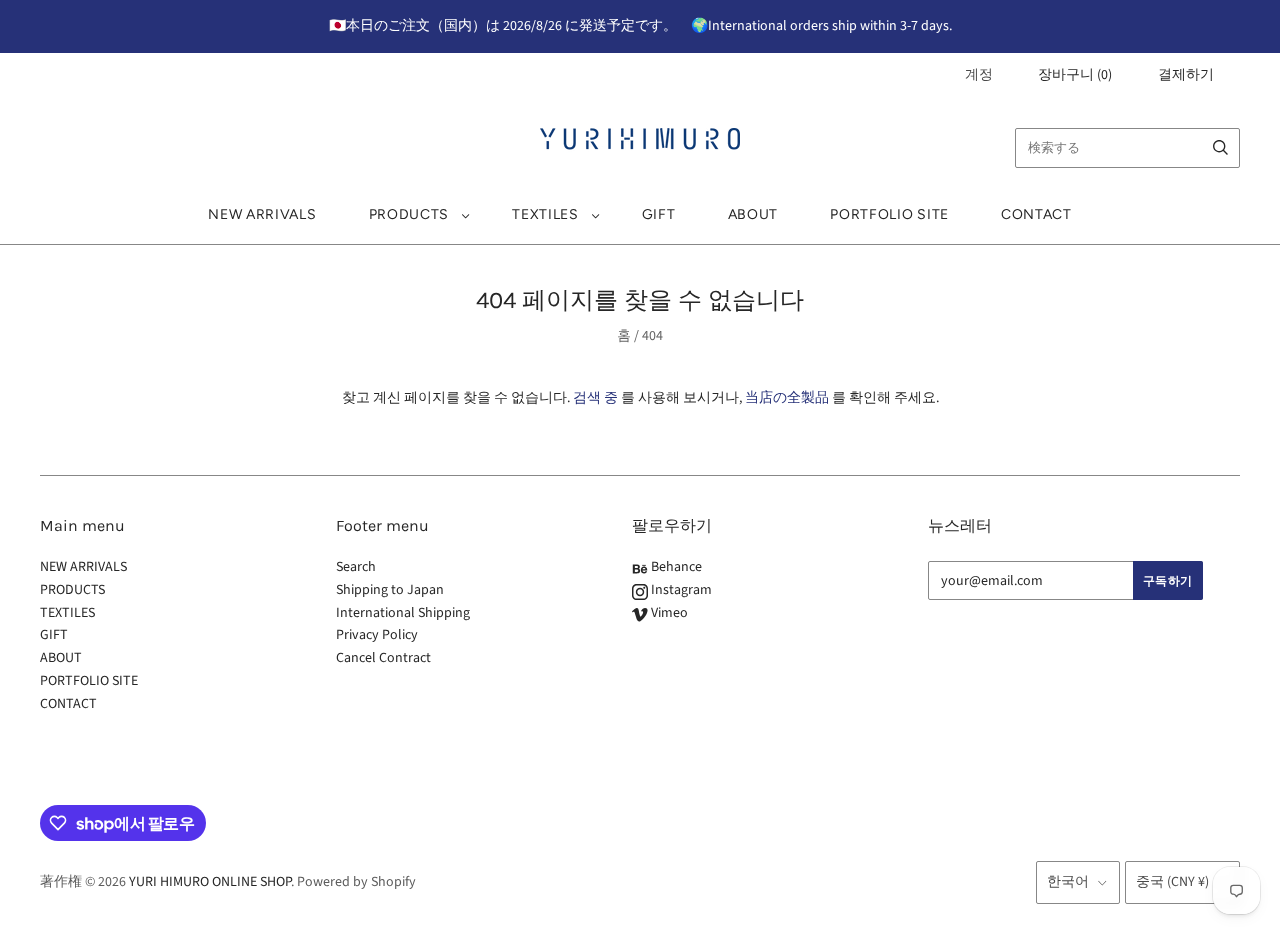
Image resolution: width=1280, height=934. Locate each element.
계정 (979, 75)
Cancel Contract (383, 658)
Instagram (680, 590)
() (1075, 75)
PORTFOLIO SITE (889, 214)
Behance (675, 567)
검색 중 (595, 398)
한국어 (1068, 882)
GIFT (659, 214)
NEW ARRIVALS (262, 214)
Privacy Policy (377, 635)
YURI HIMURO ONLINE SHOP (210, 882)
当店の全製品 (787, 398)
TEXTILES (545, 214)
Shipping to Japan (390, 590)
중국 (1172, 882)
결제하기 (1186, 75)
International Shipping (403, 613)
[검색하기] (1220, 148)
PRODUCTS (409, 214)
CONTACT (1036, 214)
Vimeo (668, 613)
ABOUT (753, 214)
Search (356, 567)
